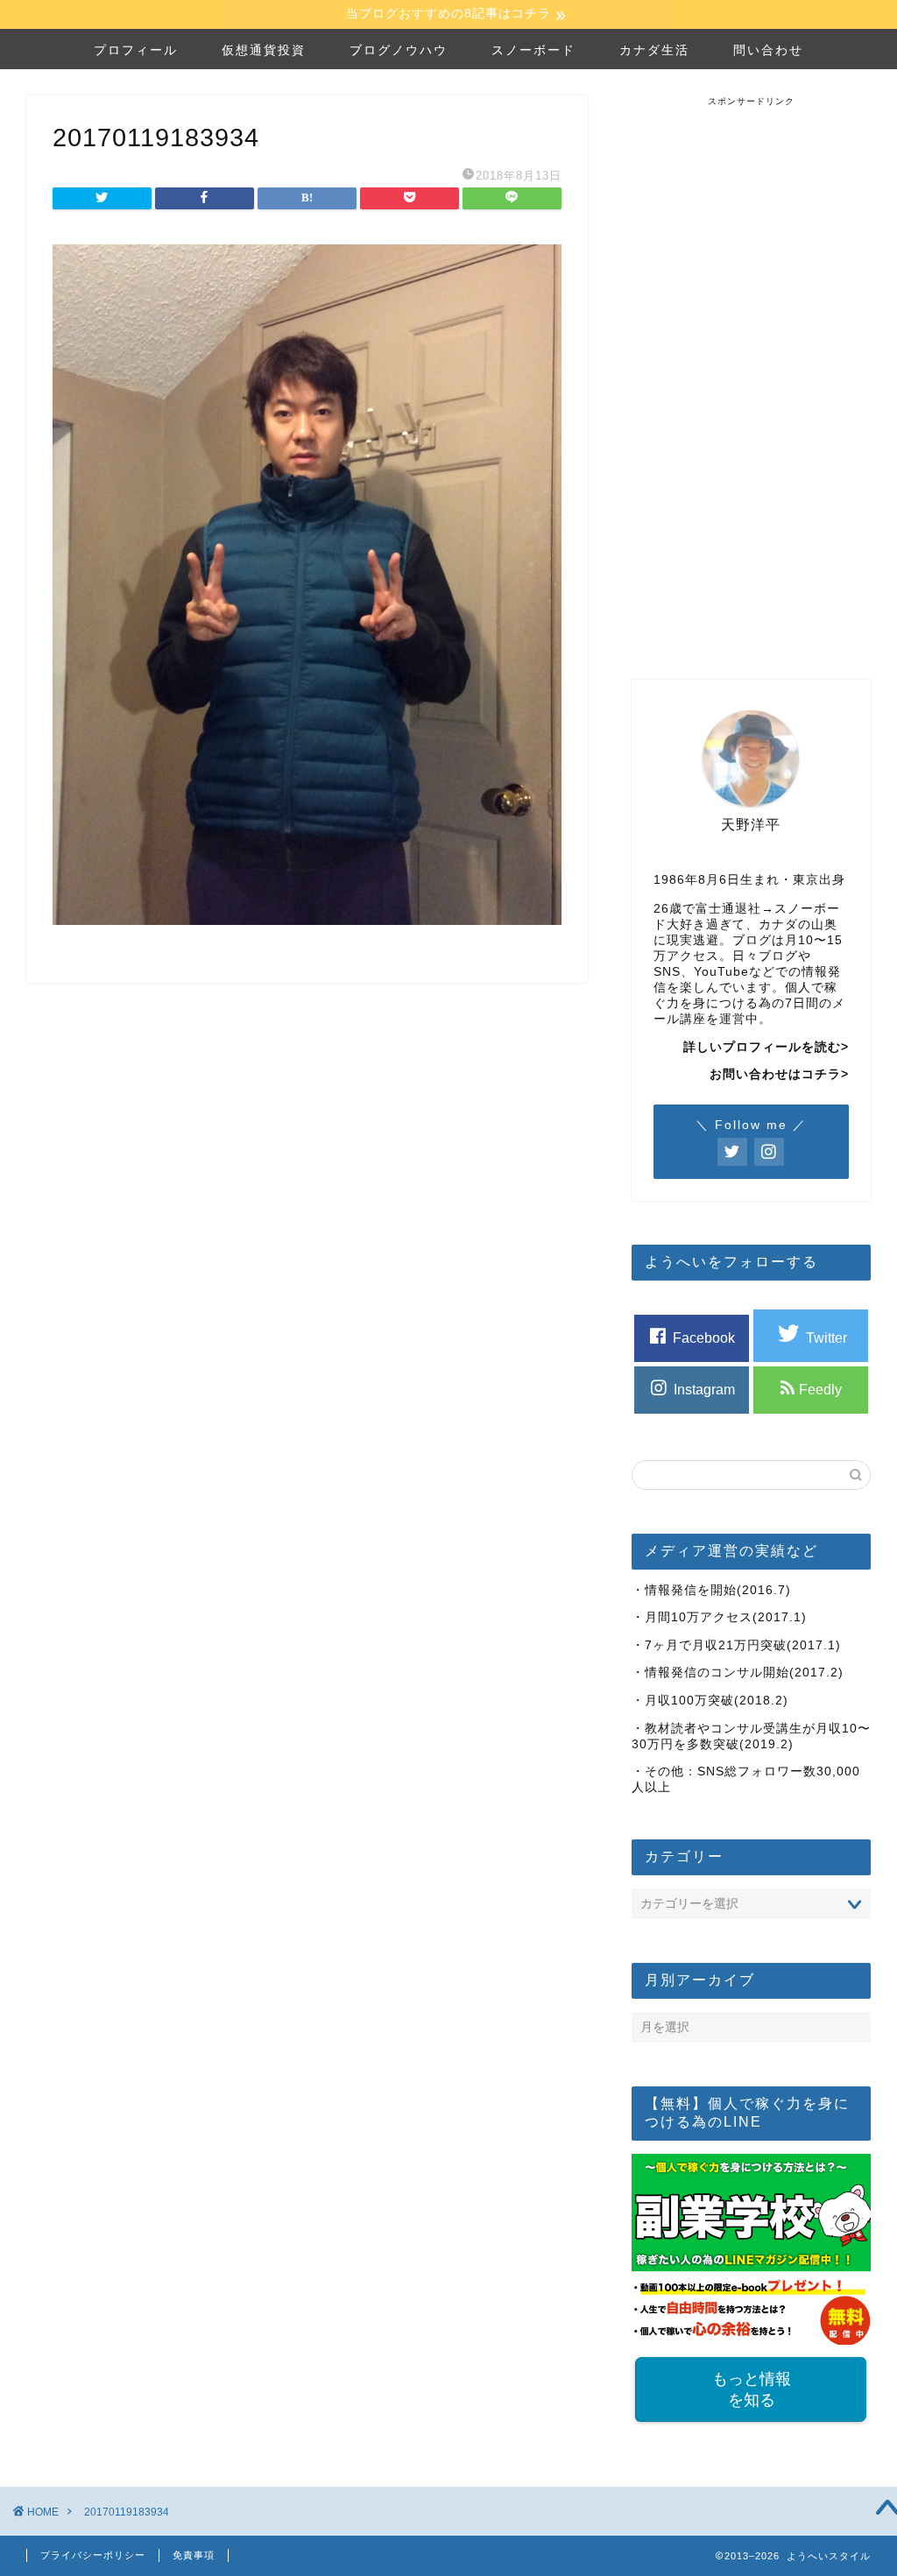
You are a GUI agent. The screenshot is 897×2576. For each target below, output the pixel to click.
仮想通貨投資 (264, 50)
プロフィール (136, 50)
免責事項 (194, 2555)
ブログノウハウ (399, 50)
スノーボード (533, 50)
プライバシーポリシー (93, 2555)
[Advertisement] (763, 371)
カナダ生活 (654, 50)
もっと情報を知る (751, 2389)
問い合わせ (768, 50)
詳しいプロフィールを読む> (766, 1047)
